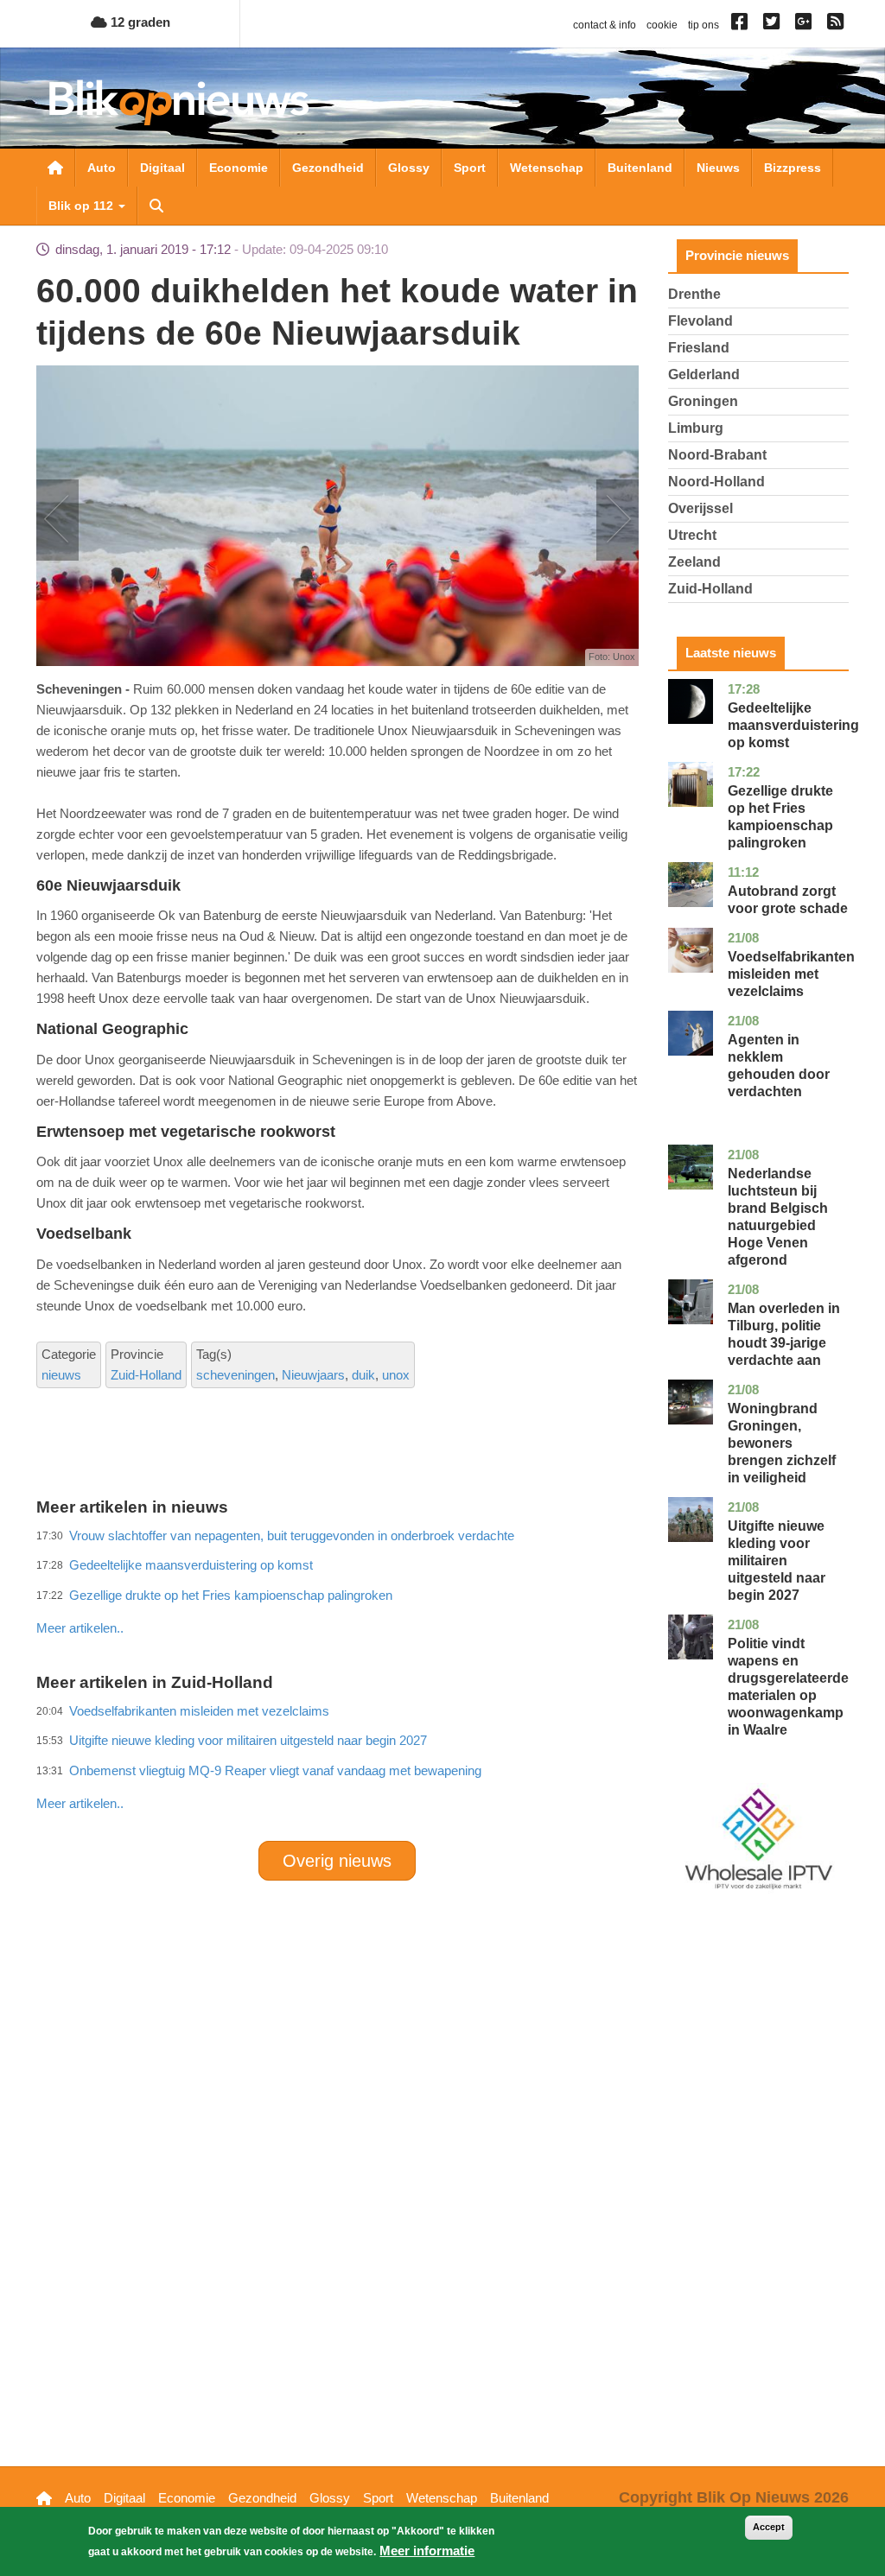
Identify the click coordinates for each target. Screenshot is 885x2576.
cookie (662, 25)
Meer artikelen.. (80, 1803)
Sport (470, 168)
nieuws (61, 1375)
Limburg (696, 428)
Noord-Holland (716, 482)
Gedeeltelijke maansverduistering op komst (793, 725)
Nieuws (718, 168)
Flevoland (700, 321)
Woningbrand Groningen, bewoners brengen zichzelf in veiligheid (782, 1443)
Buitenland (640, 168)
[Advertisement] (351, 1590)
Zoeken (156, 206)
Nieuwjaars (313, 1375)
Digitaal (162, 168)
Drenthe (694, 294)
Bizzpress (793, 168)
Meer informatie (427, 2551)
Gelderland (704, 374)
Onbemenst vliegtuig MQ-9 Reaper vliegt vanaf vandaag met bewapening (275, 1770)
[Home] (179, 102)
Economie (239, 168)
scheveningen (236, 1375)
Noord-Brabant (717, 455)
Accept (769, 2527)
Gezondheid (328, 168)
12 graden (139, 22)
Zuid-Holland (146, 1375)
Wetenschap (547, 168)
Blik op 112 (83, 206)
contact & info (605, 25)
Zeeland (694, 562)
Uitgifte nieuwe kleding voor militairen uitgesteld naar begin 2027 (777, 1561)
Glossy (409, 168)
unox (396, 1375)
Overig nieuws (337, 1861)
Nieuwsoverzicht (55, 168)
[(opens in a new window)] (742, 25)
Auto (102, 168)
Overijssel (700, 508)
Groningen (703, 401)
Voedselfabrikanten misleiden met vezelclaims (791, 974)
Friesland (699, 348)
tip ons (704, 25)
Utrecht (692, 535)
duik (363, 1375)
